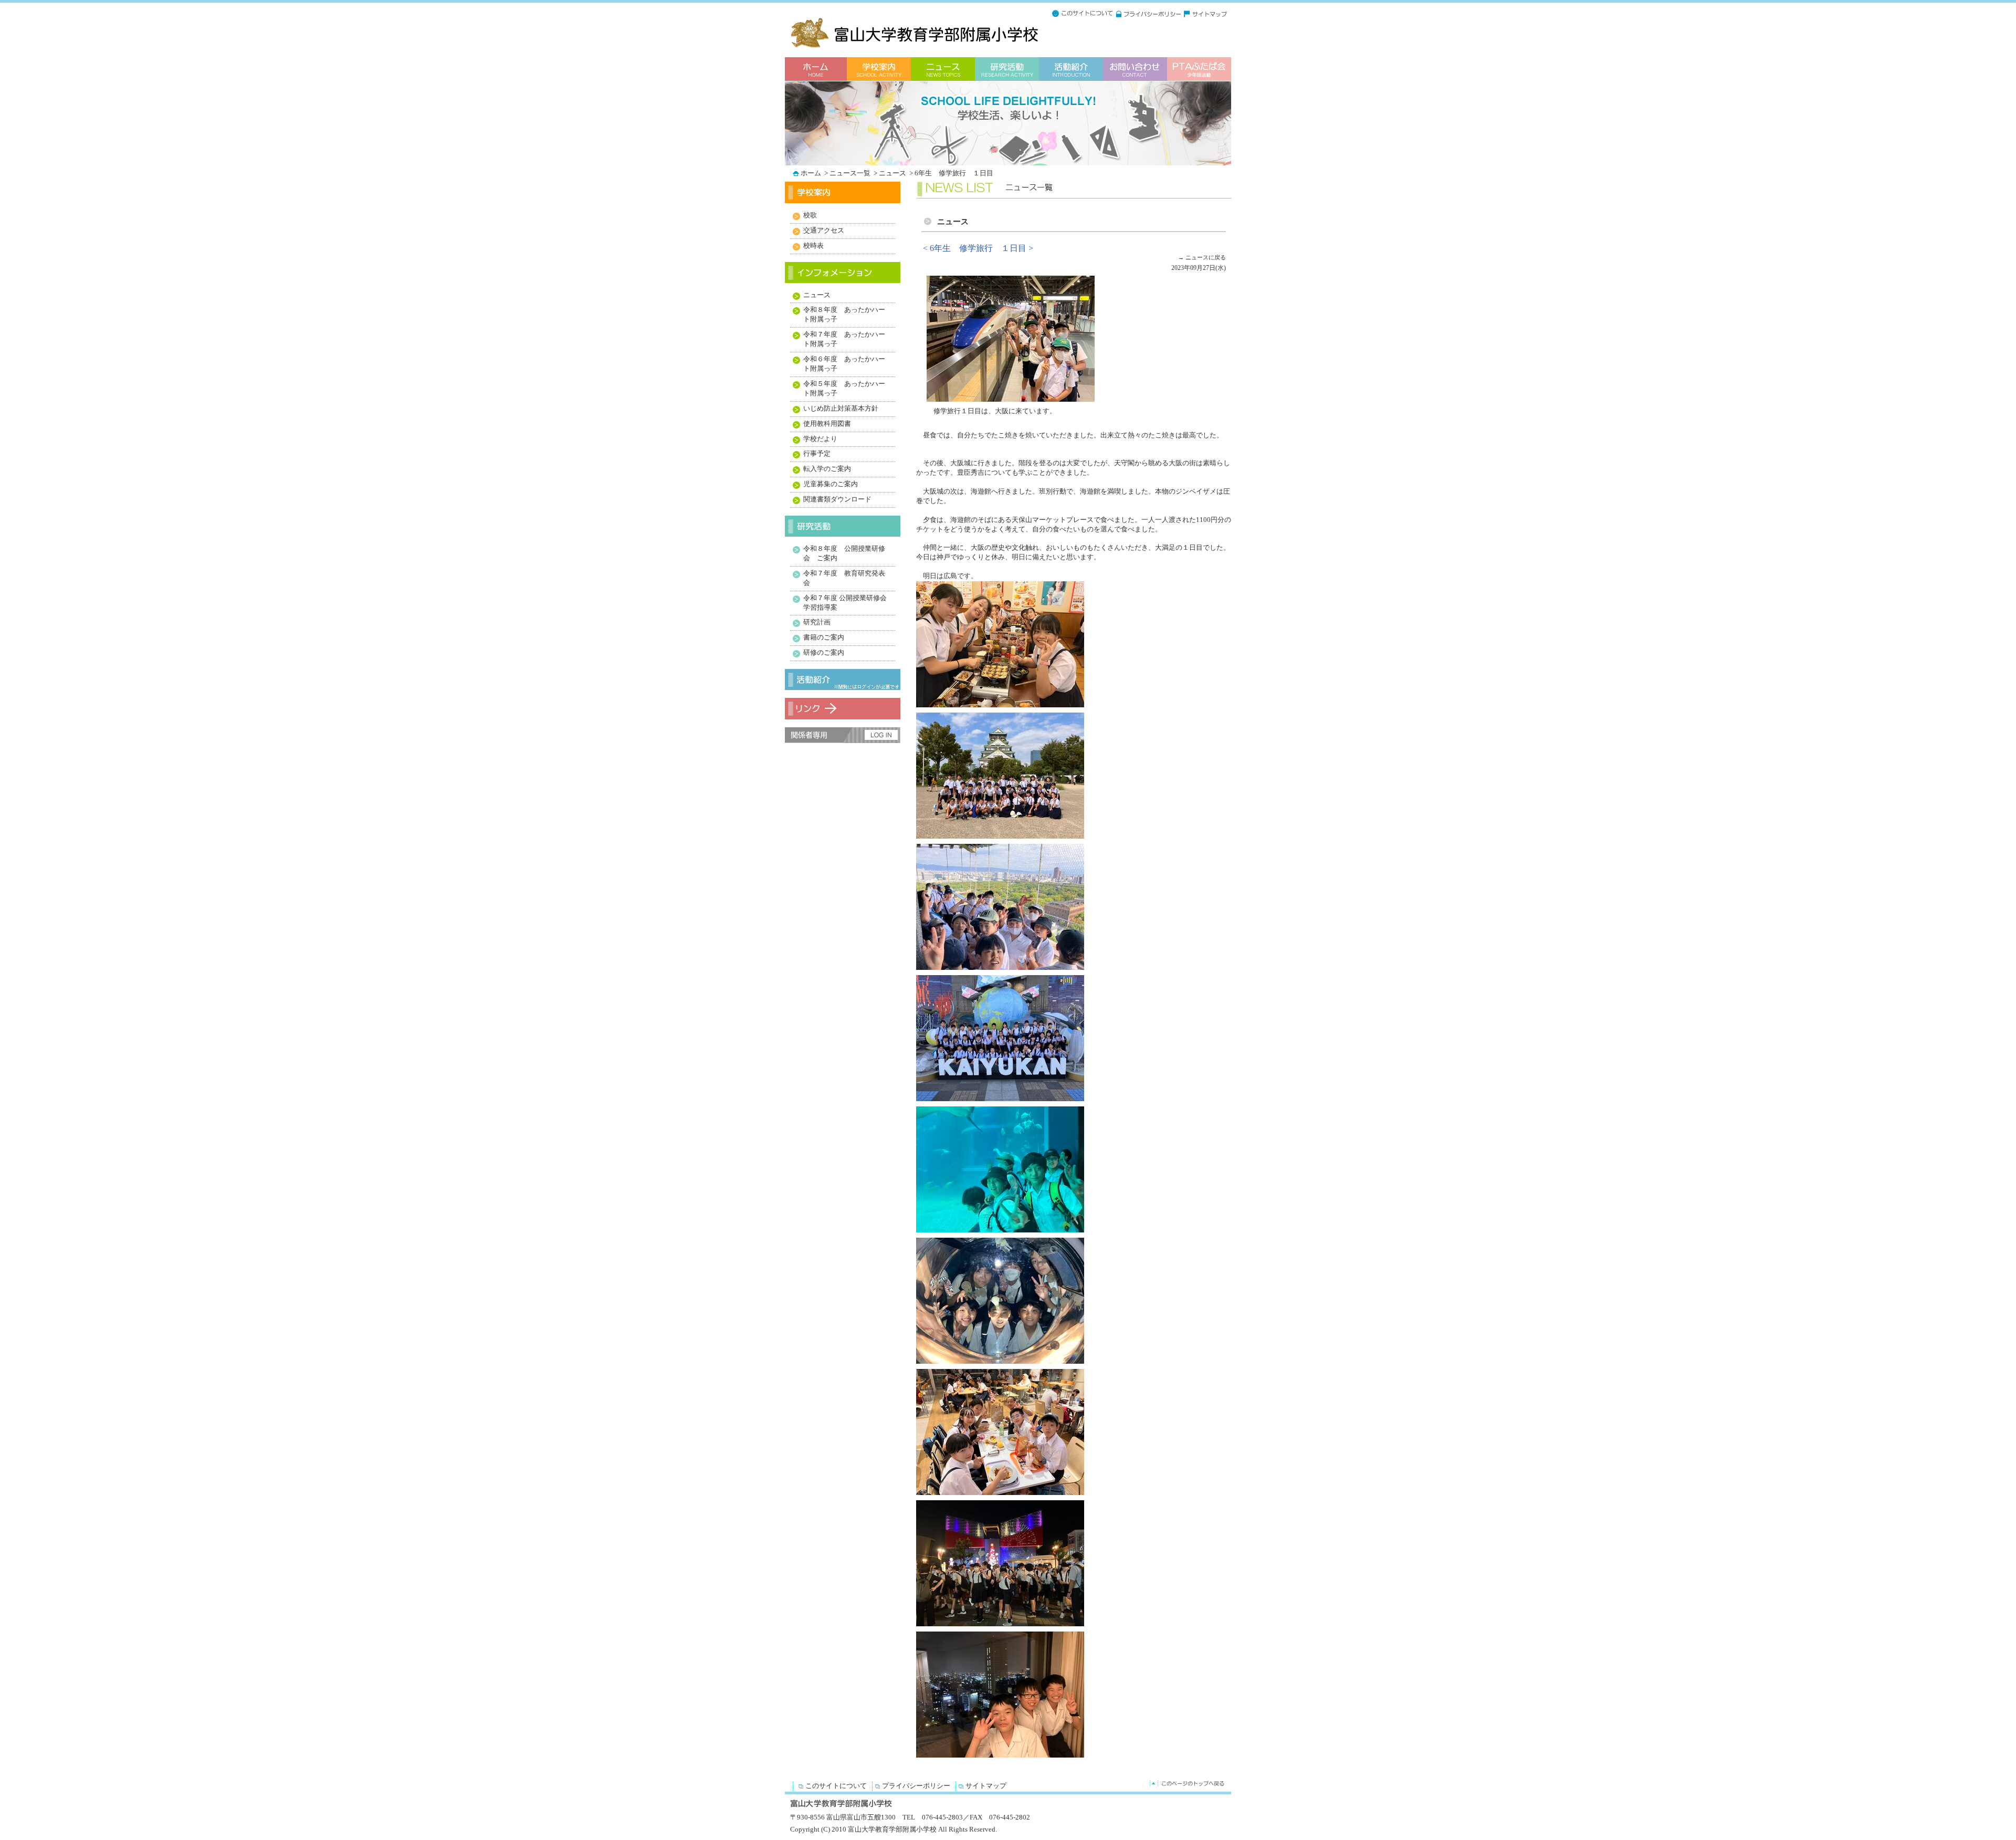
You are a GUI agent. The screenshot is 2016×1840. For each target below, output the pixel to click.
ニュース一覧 (851, 173)
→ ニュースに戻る (1202, 257)
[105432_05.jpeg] (1003, 1101)
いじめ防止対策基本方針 (841, 409)
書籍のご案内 (824, 637)
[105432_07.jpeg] (1003, 1364)
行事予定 (817, 454)
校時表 (813, 246)
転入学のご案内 (827, 469)
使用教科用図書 (827, 424)
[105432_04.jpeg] (1003, 970)
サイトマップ (986, 1786)
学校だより (820, 439)
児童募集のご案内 (831, 484)
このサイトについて (836, 1786)
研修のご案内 (824, 653)
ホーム (812, 173)
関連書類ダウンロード (837, 499)
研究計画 (817, 622)
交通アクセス (824, 231)
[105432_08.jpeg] (1003, 1495)
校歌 (810, 215)
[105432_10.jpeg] (1003, 1758)
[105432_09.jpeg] (1003, 1626)
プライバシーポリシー (916, 1786)
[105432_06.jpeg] (1003, 1232)
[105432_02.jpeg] (1003, 707)
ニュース (893, 173)
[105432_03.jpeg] (1003, 839)
